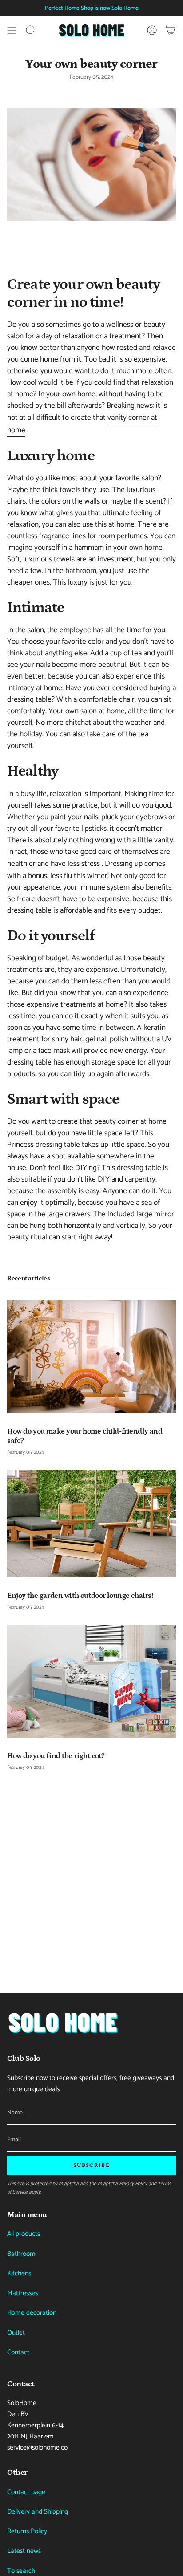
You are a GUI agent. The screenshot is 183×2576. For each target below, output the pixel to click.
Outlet (16, 2333)
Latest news (24, 2551)
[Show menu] (12, 30)
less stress (84, 864)
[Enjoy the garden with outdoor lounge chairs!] (91, 1524)
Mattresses (22, 2293)
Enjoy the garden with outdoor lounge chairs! (80, 1596)
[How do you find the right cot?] (91, 1681)
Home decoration (32, 2313)
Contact (18, 2352)
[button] (31, 30)
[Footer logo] (63, 2022)
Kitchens (19, 2273)
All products (24, 2234)
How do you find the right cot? (56, 1756)
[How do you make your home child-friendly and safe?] (91, 1357)
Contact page (26, 2492)
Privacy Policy (133, 2184)
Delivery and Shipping (38, 2512)
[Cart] (171, 30)
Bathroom (21, 2254)
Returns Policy (27, 2531)
